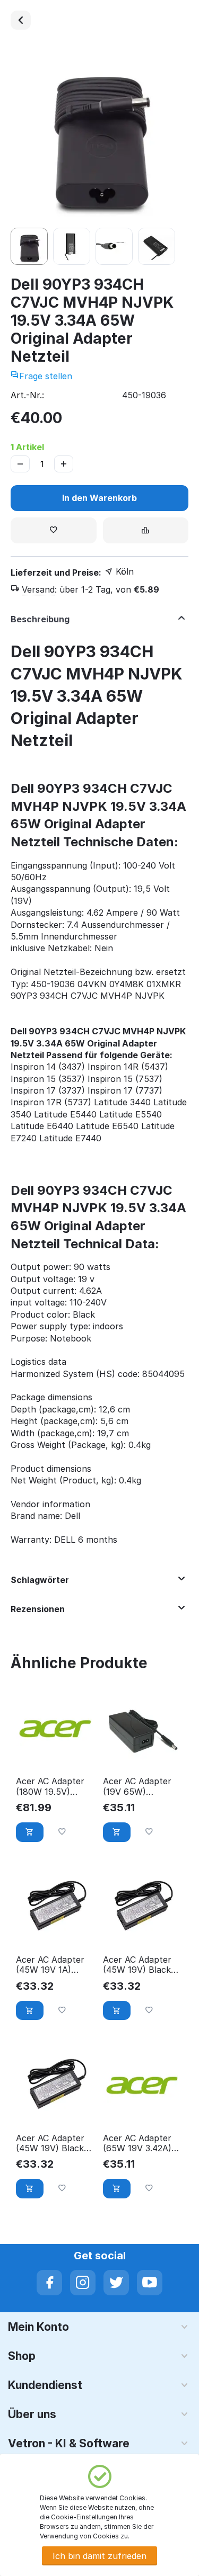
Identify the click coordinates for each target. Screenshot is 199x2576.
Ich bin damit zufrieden (99, 2556)
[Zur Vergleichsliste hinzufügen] (146, 530)
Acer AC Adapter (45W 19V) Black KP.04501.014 (137, 1965)
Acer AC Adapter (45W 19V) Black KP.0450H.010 (50, 2143)
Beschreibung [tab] (40, 619)
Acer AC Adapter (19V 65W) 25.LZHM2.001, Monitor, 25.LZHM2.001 (137, 1786)
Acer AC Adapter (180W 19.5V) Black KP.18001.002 (50, 1786)
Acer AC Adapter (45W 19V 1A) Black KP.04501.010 (50, 1965)
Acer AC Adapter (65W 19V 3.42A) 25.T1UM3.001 (137, 2143)
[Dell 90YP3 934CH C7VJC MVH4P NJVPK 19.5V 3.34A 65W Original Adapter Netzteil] (99, 134)
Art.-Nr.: (27, 395)
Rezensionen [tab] (38, 1609)
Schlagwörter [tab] (40, 1580)
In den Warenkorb (99, 498)
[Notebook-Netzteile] (21, 20)
